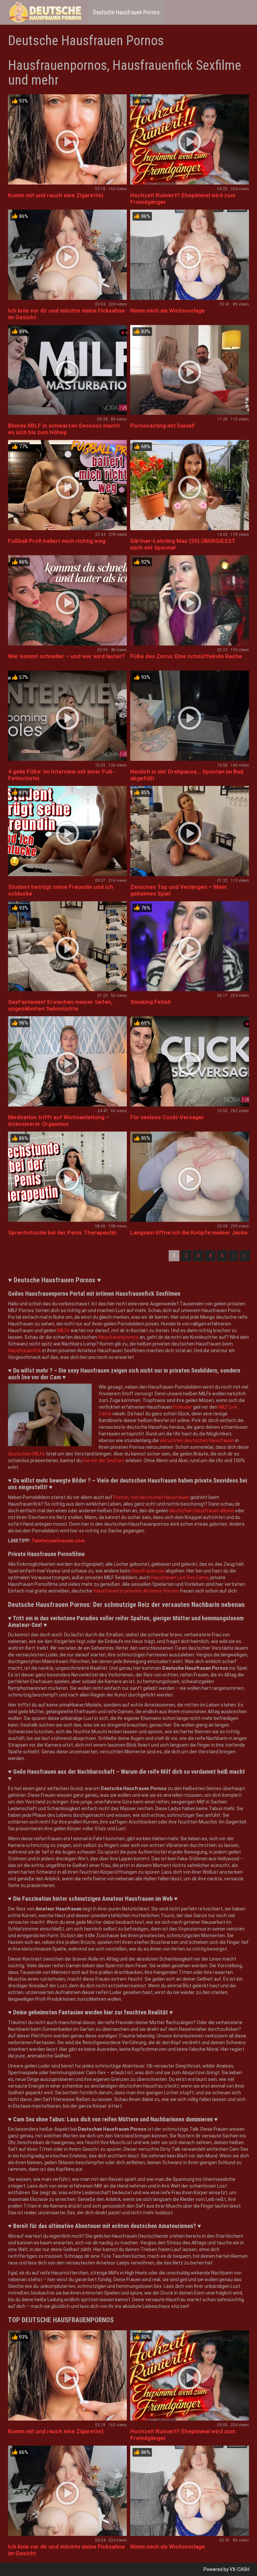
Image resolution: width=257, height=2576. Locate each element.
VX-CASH (239, 2569)
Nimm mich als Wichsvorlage (167, 311)
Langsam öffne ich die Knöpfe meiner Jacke (189, 1233)
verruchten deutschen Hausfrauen (197, 1440)
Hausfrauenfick (25, 1351)
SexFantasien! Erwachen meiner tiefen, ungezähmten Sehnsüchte (60, 1005)
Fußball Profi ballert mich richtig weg (57, 541)
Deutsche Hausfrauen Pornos (126, 12)
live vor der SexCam (104, 1460)
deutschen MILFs (26, 1454)
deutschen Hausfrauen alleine (202, 1511)
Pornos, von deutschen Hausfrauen (151, 1497)
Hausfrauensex (148, 1571)
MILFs (63, 1330)
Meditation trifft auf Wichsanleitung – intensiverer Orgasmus (59, 1121)
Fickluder (183, 1407)
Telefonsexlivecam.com (58, 1541)
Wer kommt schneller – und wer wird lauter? (66, 656)
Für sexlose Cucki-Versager (167, 1117)
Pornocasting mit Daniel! (162, 426)
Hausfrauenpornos (118, 1337)
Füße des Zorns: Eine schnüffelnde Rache (186, 656)
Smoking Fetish (151, 1002)
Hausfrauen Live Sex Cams (180, 1577)
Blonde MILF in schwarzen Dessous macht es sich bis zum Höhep (64, 429)
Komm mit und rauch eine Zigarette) (56, 195)
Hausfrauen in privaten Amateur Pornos (136, 1591)
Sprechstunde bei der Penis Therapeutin (62, 1233)
